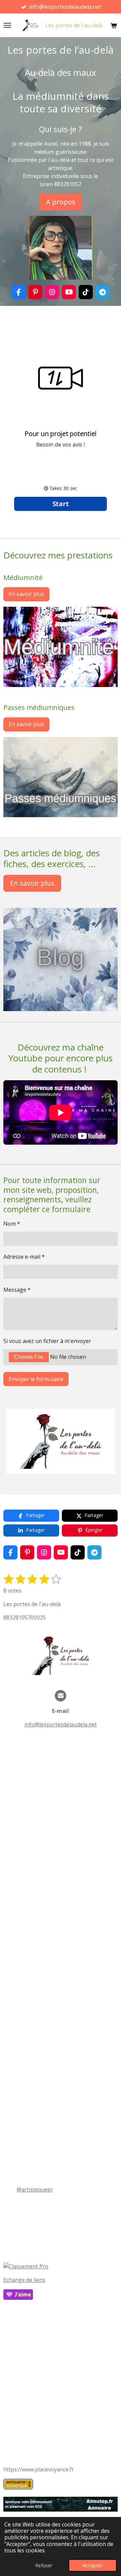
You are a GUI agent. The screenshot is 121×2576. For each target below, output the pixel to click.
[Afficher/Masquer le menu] (7, 25)
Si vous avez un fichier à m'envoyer (47, 1341)
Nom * (12, 1224)
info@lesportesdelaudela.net (61, 1724)
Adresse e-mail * (24, 1257)
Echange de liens (24, 2280)
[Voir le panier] (114, 25)
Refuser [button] (44, 2565)
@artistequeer (35, 2189)
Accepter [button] (93, 2565)
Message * (17, 1290)
